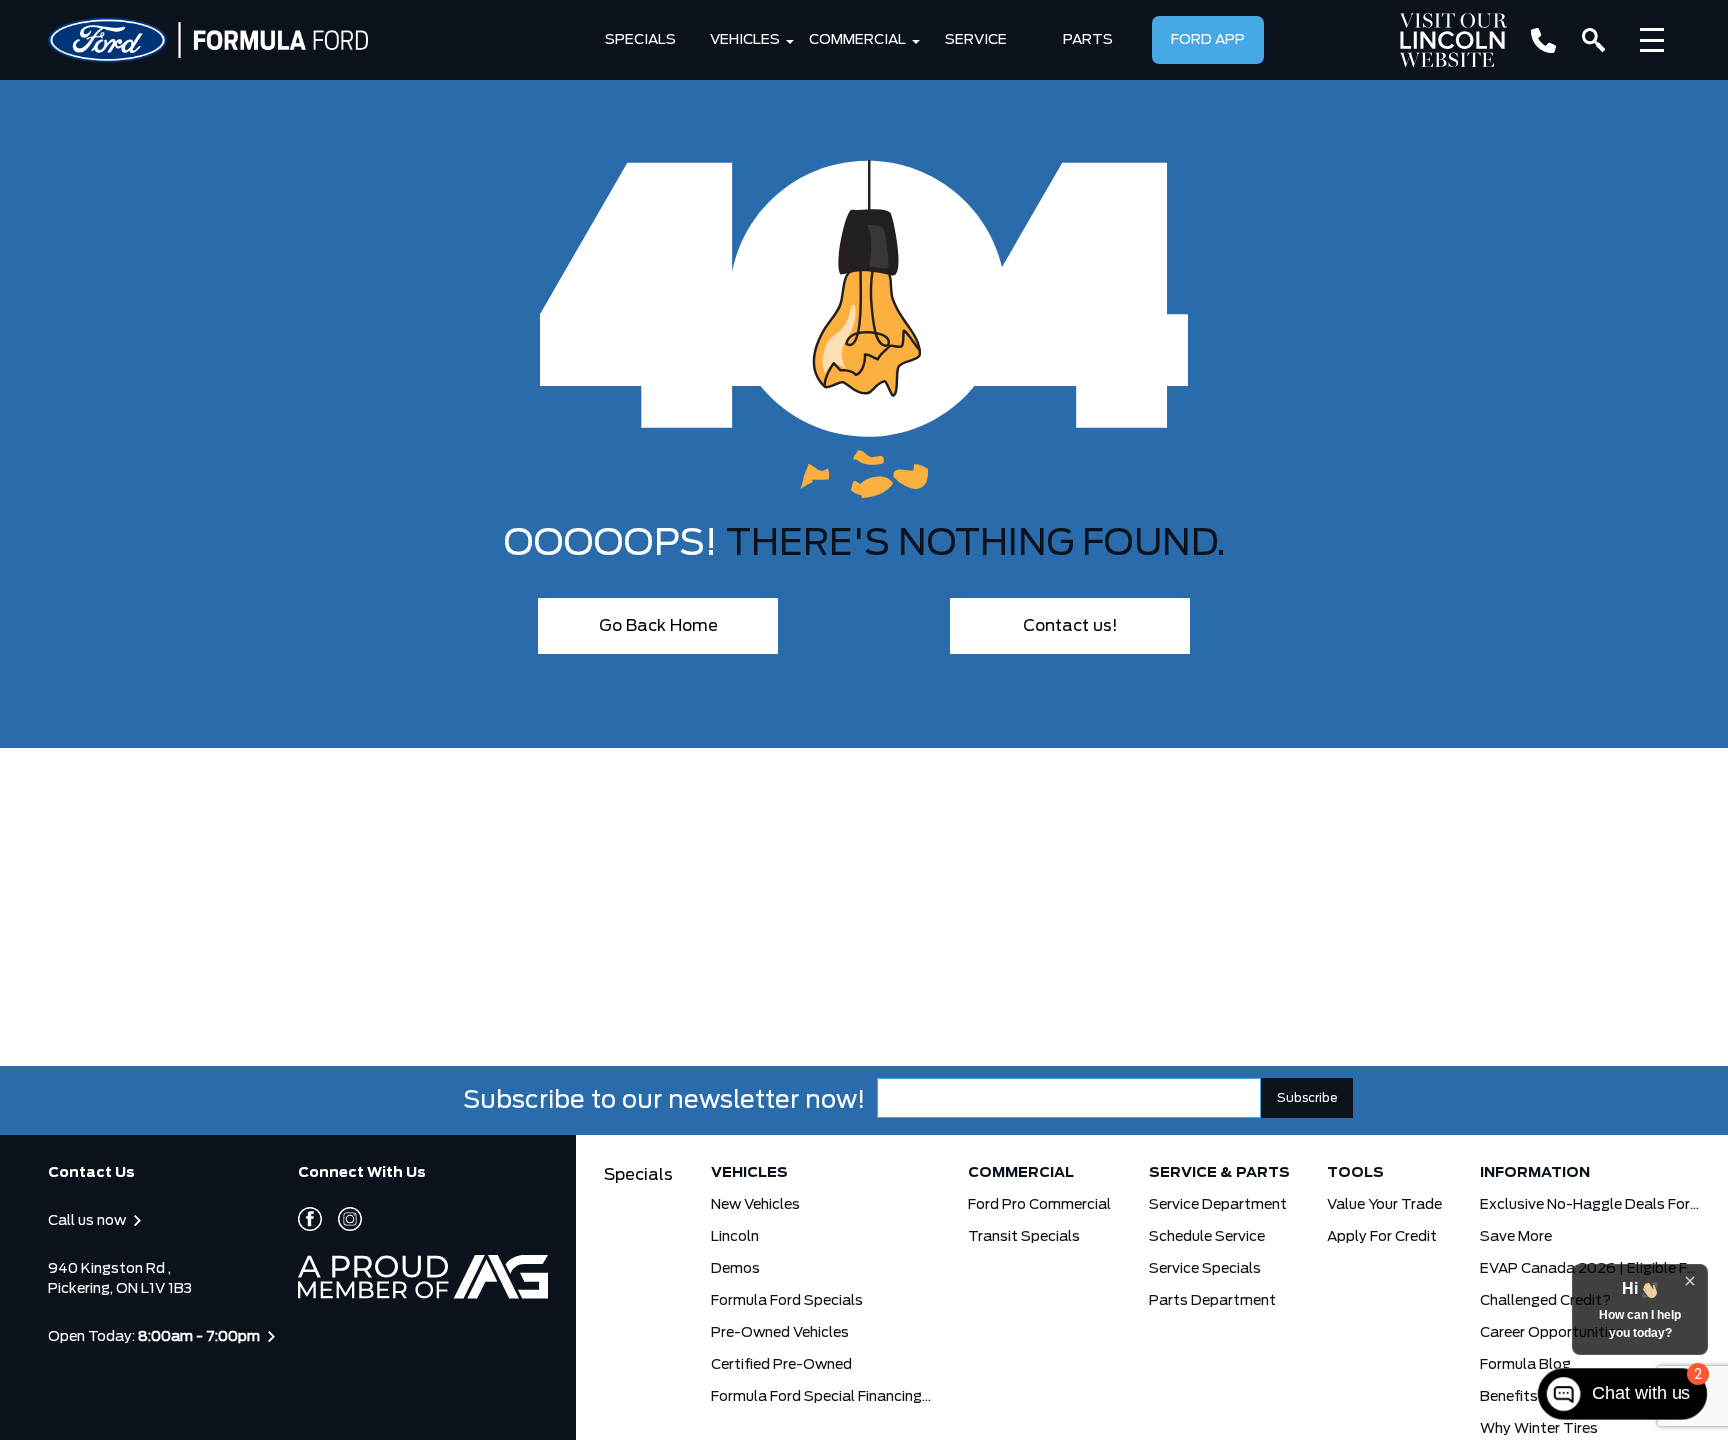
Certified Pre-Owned (781, 1365)
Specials (640, 40)
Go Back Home (658, 626)
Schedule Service (1207, 1237)
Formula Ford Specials (787, 1301)
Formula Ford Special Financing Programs (821, 1397)
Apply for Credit (1382, 1237)
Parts (1088, 40)
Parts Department (1212, 1301)
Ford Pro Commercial (1039, 1205)
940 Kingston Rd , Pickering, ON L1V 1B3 (120, 1279)
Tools (1355, 1173)
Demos (735, 1269)
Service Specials (1205, 1269)
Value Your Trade (1384, 1205)
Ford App (1208, 40)
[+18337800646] (1543, 40)
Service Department (1218, 1205)
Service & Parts (1219, 1173)
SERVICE (976, 40)
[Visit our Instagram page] (342, 1219)
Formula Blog (1525, 1365)
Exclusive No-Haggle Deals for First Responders (1590, 1205)
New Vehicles (755, 1205)
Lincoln (735, 1237)
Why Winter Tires (1539, 1429)
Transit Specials (1024, 1237)
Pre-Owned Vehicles (780, 1333)
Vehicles (745, 40)
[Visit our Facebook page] (310, 1219)
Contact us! (1070, 626)
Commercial (857, 40)
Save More (1516, 1237)
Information (1535, 1173)
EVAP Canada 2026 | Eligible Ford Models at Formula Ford (1590, 1269)
